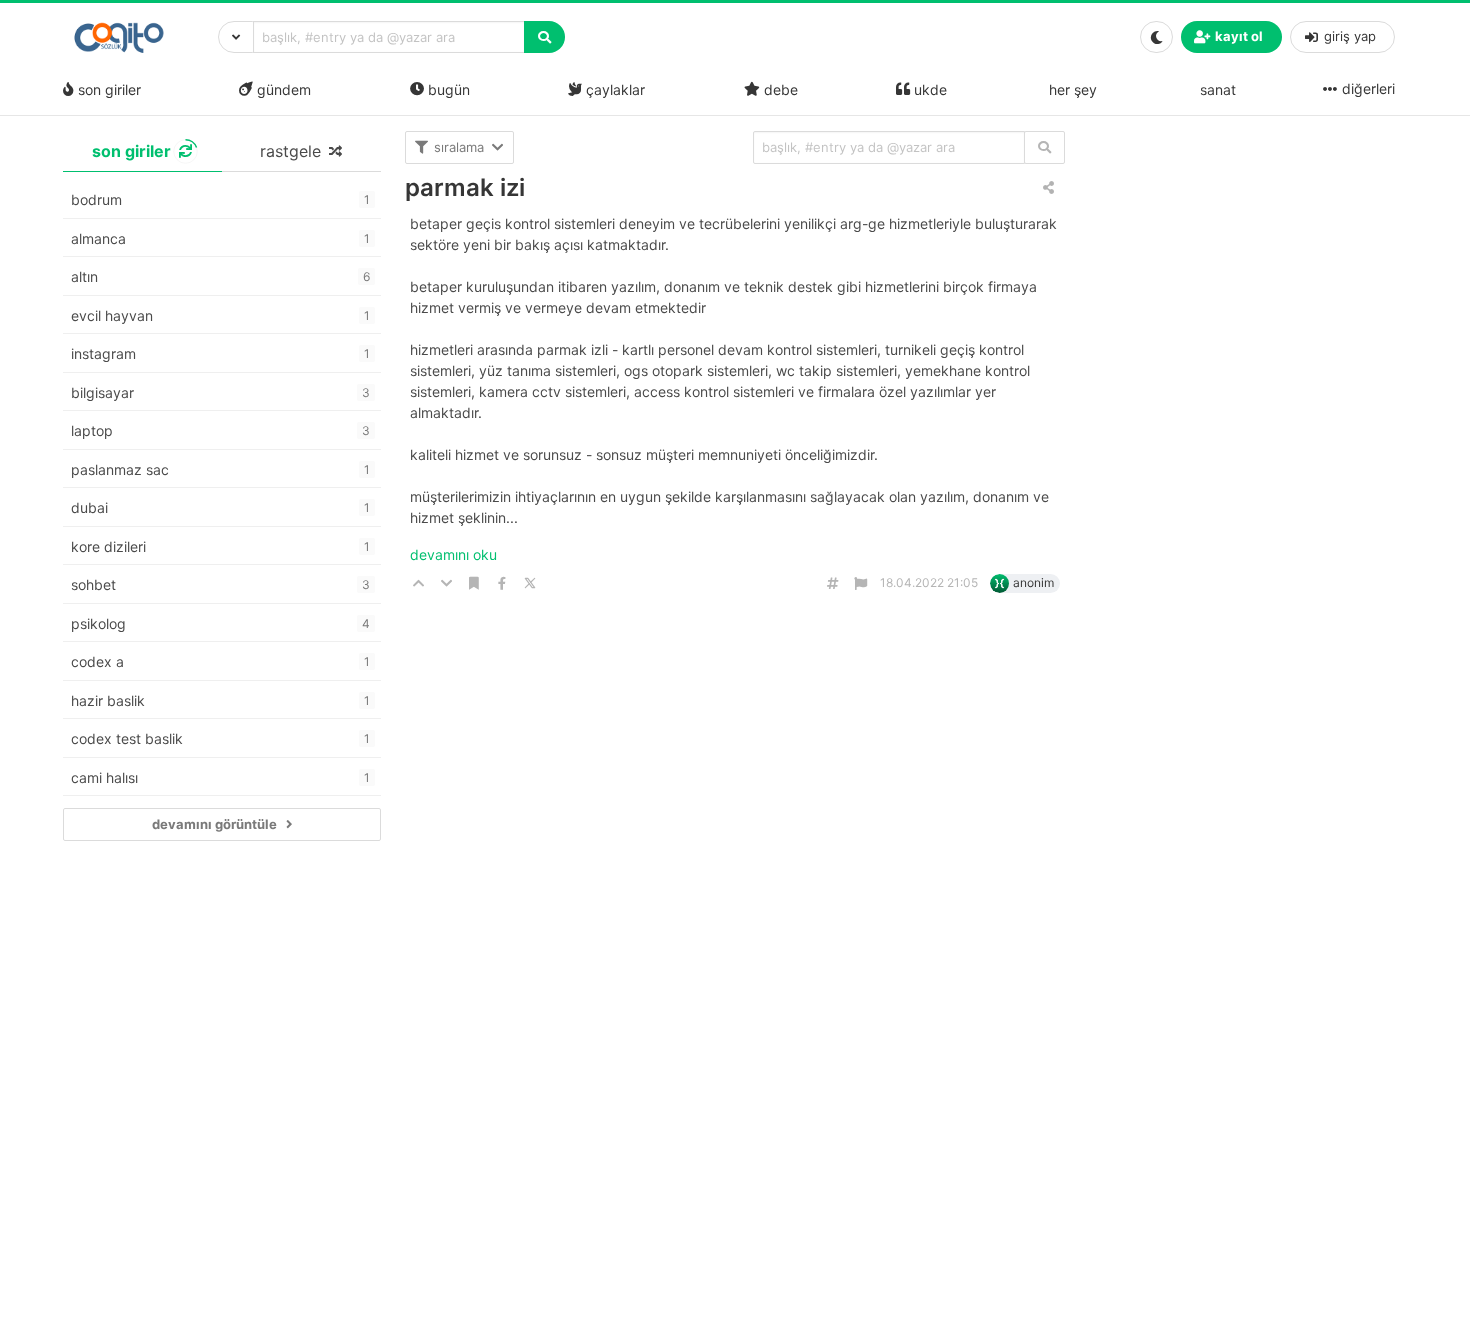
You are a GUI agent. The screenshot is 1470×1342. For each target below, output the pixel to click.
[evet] (1044, 147)
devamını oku (453, 554)
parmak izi (465, 187)
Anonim (1033, 582)
